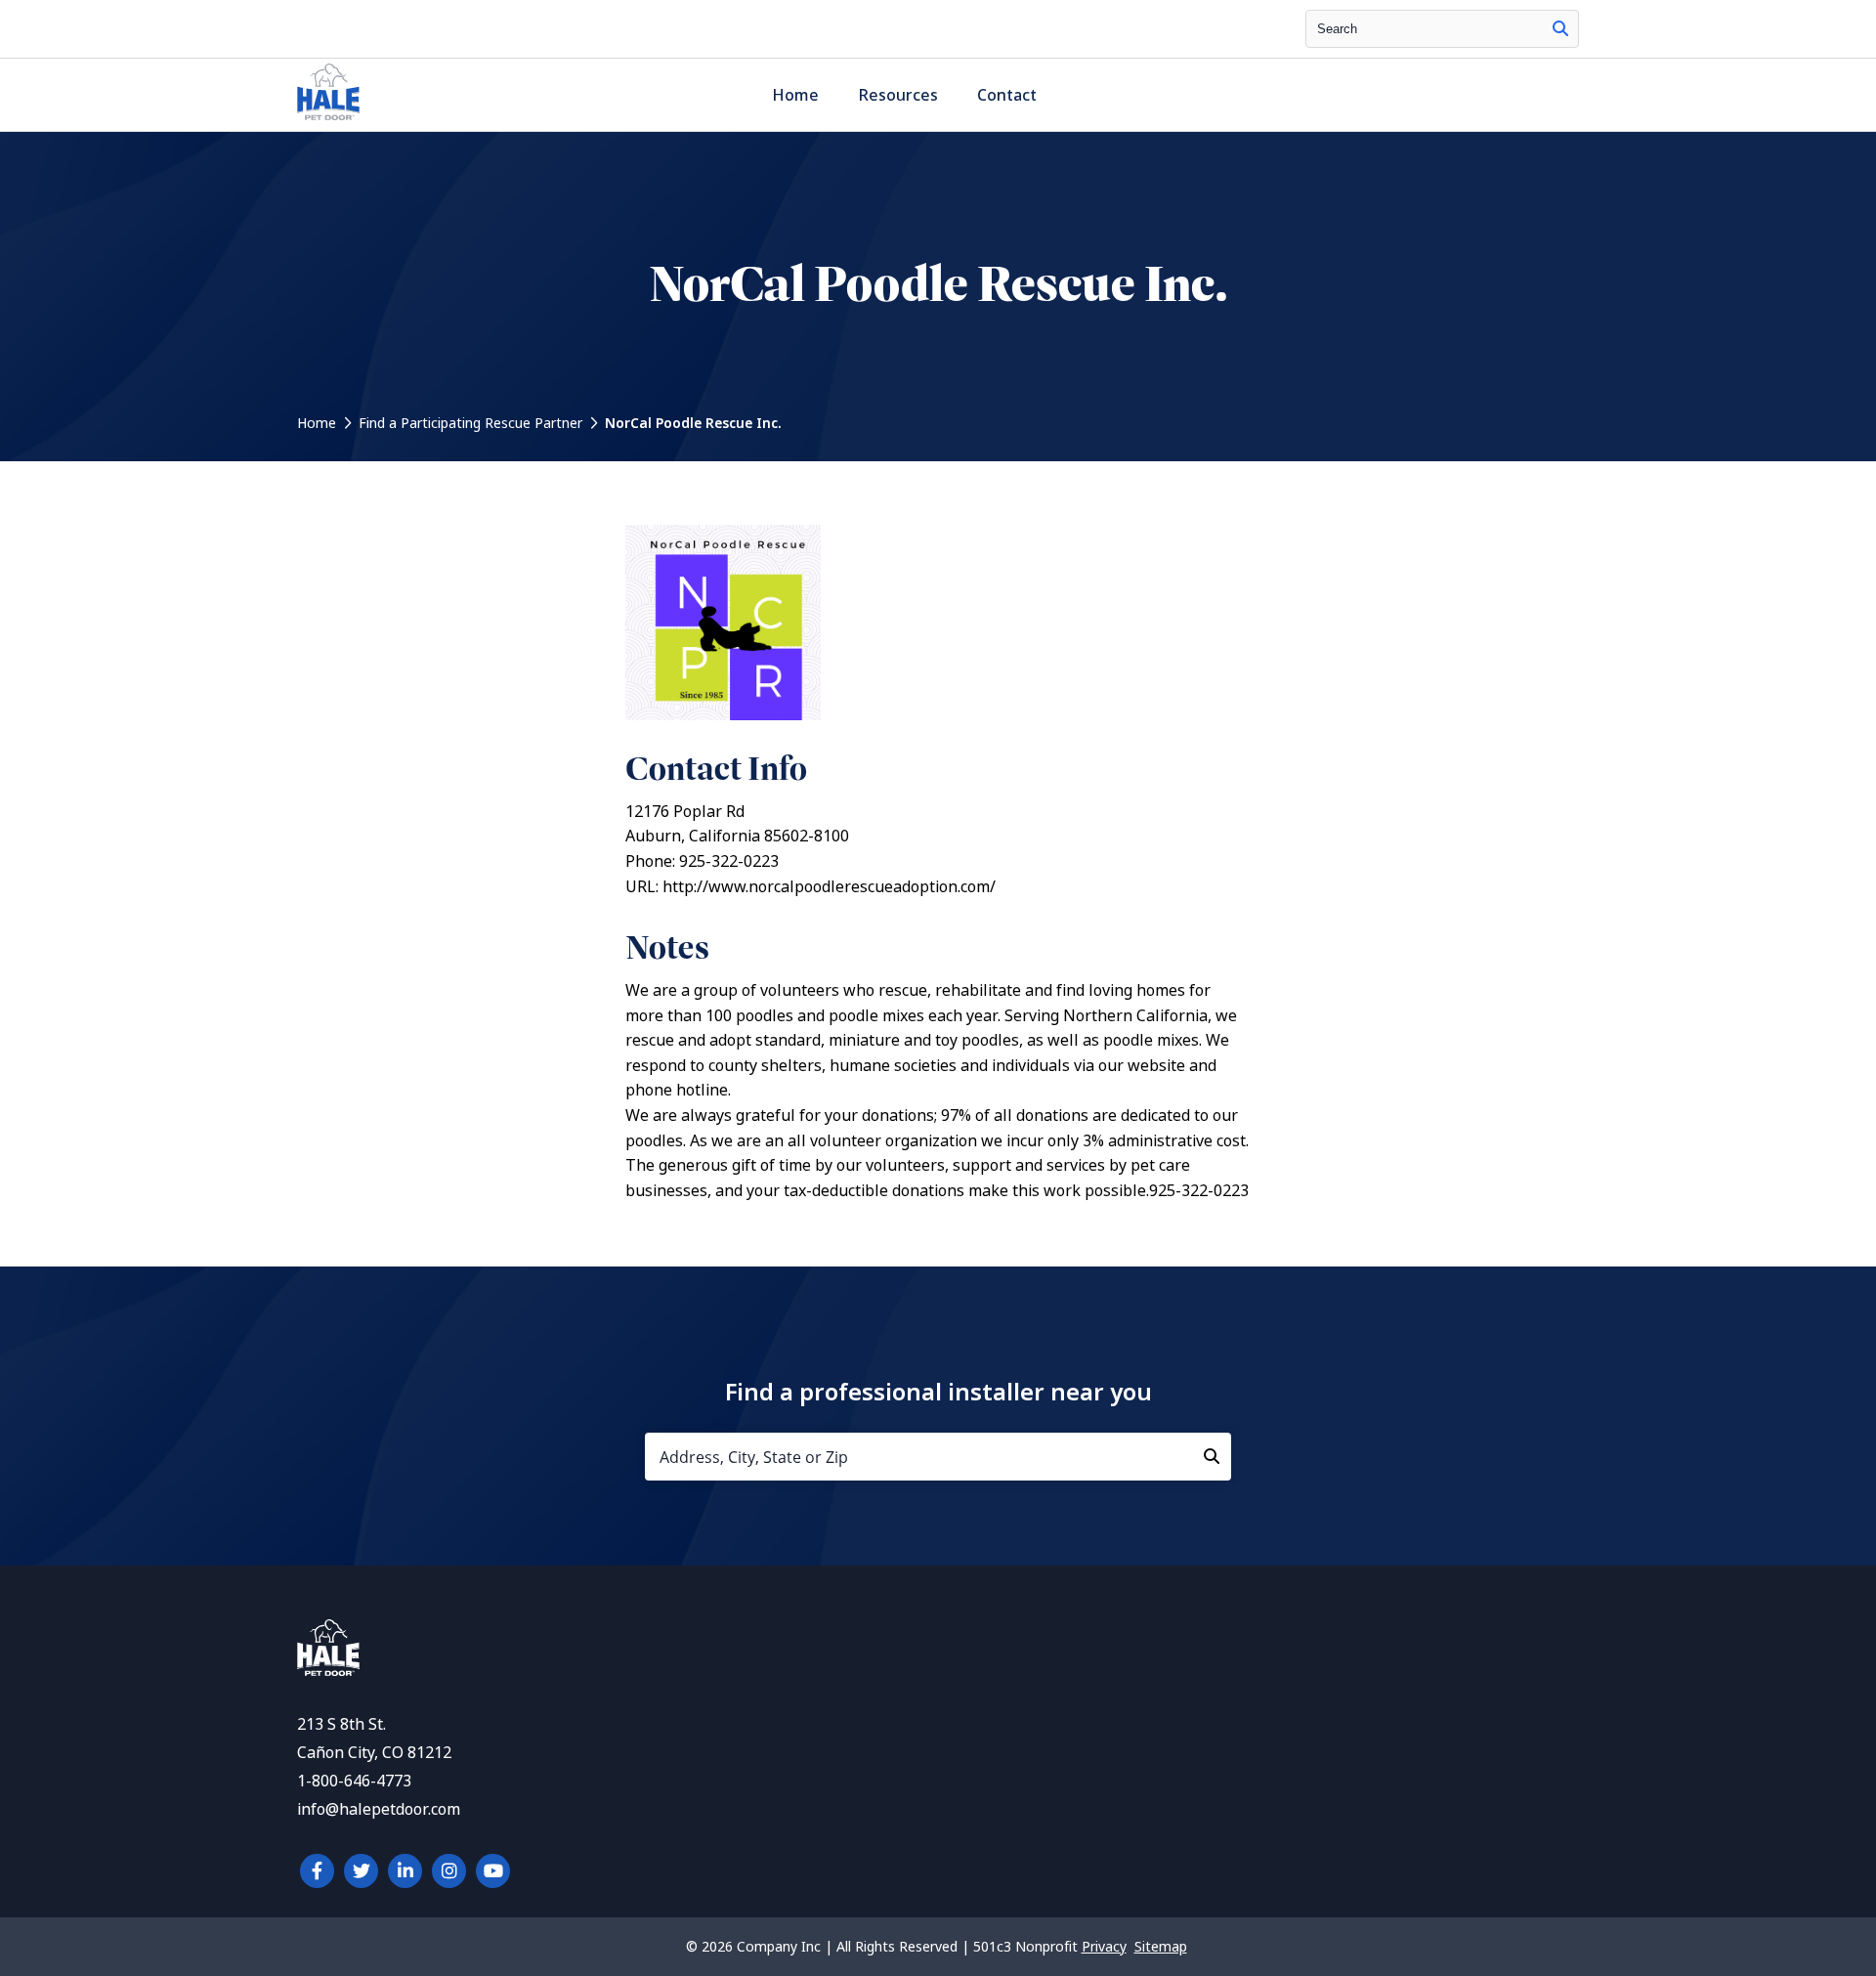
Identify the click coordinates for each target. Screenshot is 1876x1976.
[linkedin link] (405, 1871)
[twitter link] (361, 1871)
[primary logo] (328, 120)
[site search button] (1560, 29)
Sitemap (1161, 1947)
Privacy (1104, 1947)
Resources (898, 95)
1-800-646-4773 (354, 1781)
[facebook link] (317, 1871)
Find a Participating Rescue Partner (470, 423)
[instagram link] (449, 1871)
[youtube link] (493, 1871)
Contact (1007, 95)
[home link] (328, 1671)
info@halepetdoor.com (379, 1809)
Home (795, 95)
